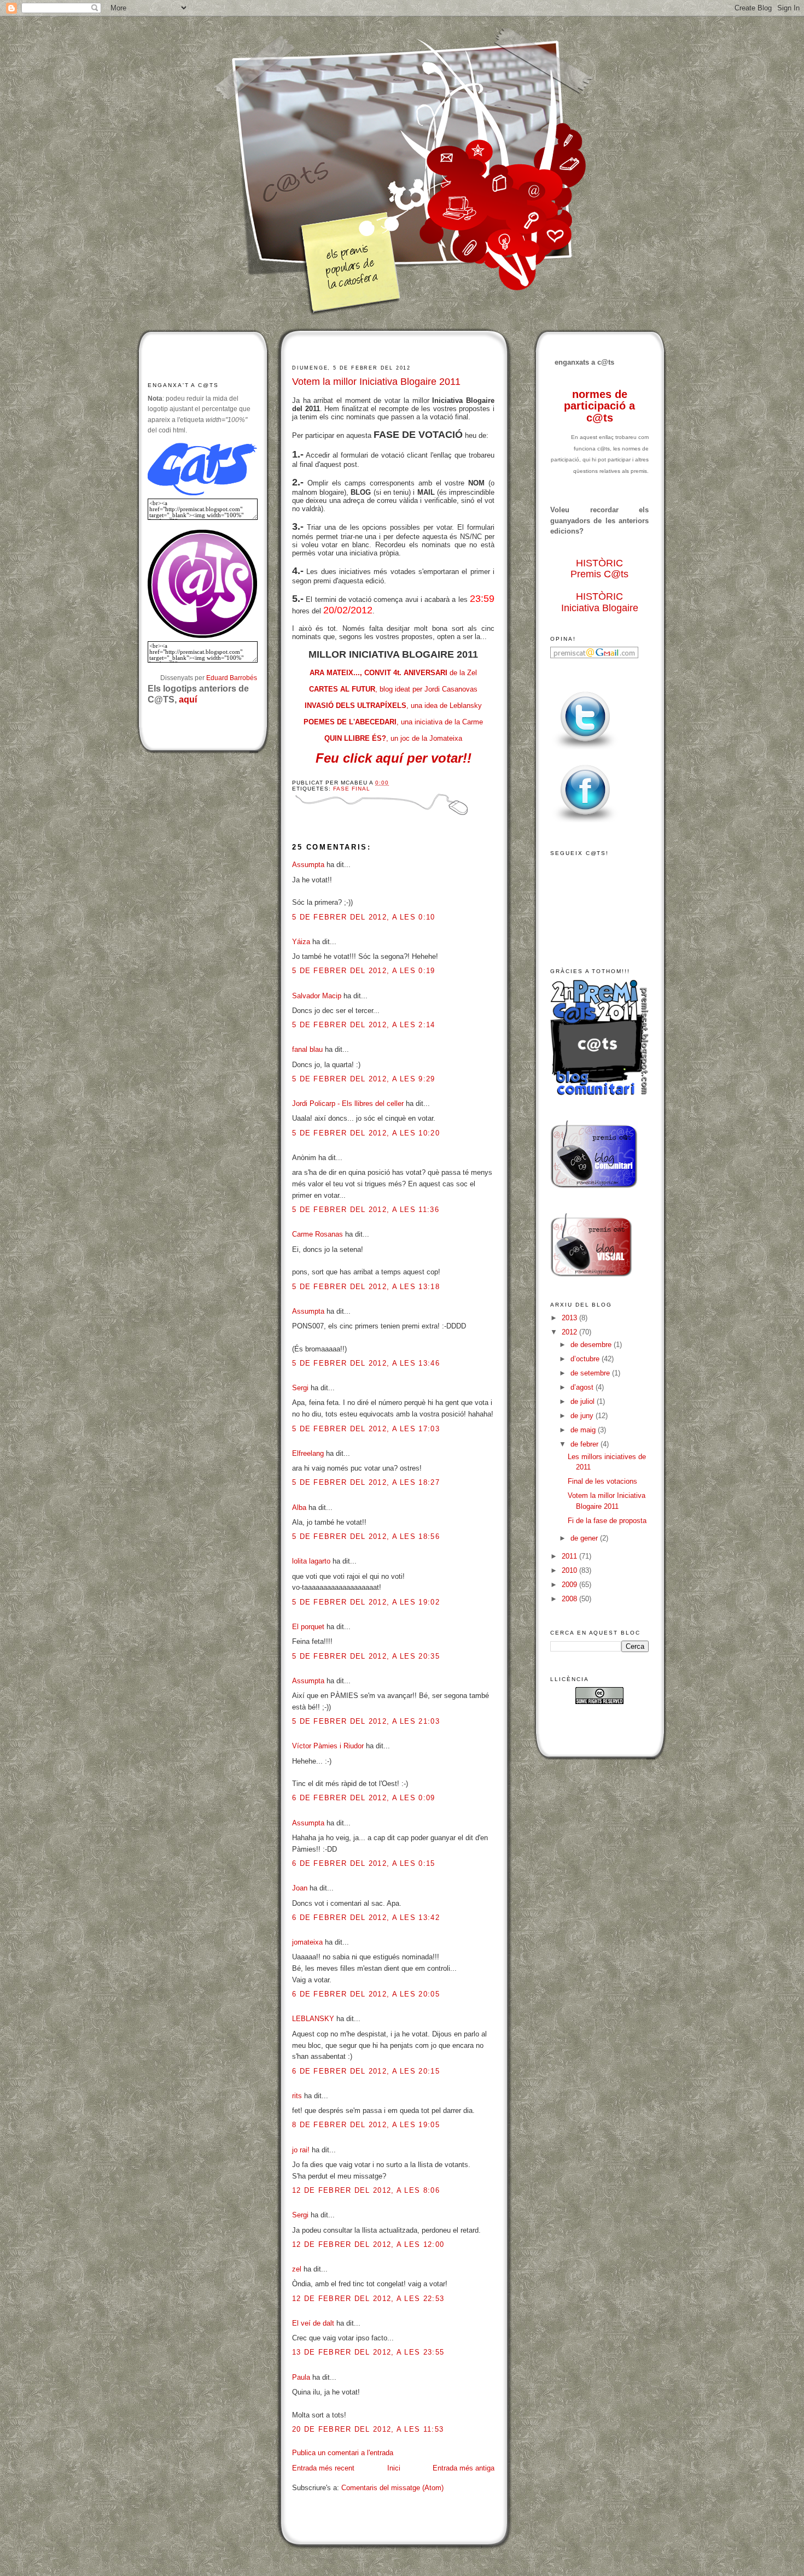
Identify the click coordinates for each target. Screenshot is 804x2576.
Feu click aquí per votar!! (394, 758)
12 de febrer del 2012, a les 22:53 (368, 2299)
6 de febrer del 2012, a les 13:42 (366, 1918)
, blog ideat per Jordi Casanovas (393, 689)
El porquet (308, 1627)
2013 (570, 1318)
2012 (570, 1332)
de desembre (592, 1345)
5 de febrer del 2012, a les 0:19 (364, 971)
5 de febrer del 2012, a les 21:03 (366, 1721)
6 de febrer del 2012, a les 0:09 (364, 1798)
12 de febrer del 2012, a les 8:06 (366, 2190)
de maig (584, 1430)
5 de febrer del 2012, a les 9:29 (364, 1079)
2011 (570, 1556)
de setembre (591, 1373)
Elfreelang (308, 1453)
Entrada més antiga (464, 2468)
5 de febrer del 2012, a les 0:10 (364, 917)
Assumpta (308, 865)
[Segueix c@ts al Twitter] (585, 750)
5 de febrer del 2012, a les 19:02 (366, 1602)
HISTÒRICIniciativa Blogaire (600, 602)
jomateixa (307, 1942)
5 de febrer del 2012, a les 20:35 (366, 1656)
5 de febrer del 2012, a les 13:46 (366, 1363)
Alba (299, 1507)
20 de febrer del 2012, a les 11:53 (368, 2429)
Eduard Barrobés (232, 678)
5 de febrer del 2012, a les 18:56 (366, 1536)
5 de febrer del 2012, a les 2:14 (364, 1025)
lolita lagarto (311, 1561)
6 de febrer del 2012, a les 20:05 (366, 1994)
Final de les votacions (602, 1481)
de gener (585, 1538)
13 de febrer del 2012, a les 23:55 (368, 2352)
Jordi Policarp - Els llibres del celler (348, 1103)
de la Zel (393, 673)
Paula (301, 2377)
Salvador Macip (317, 996)
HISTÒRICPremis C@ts (599, 569)
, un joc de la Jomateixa (393, 738)
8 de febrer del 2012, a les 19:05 (366, 2125)
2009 (570, 1585)
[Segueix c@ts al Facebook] (585, 823)
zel (297, 2269)
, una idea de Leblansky (393, 706)
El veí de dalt (313, 2323)
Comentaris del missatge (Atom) (392, 2488)
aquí (188, 699)
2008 (570, 1599)
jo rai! (301, 2150)
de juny (583, 1416)
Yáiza (301, 942)
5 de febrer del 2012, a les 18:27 (366, 1482)
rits (297, 2096)
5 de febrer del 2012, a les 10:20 (366, 1133)
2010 (570, 1570)
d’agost (583, 1387)
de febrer (585, 1444)
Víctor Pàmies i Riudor (328, 1746)
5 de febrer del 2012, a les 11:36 (366, 1210)
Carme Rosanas (317, 1234)
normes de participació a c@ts (599, 406)
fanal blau (307, 1049)
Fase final (352, 789)
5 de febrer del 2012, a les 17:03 (366, 1429)
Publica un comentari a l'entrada (343, 2453)
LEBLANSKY (313, 2019)
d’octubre (586, 1359)
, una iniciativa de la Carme (393, 722)
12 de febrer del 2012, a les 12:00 (368, 2244)
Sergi (300, 1388)
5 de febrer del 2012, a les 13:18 (366, 1287)
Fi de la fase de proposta (607, 1521)
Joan (300, 1888)
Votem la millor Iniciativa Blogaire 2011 (376, 382)
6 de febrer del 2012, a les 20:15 (366, 2071)
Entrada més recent (323, 2468)
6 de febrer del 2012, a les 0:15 (364, 1863)
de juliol (584, 1401)
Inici (394, 2468)
